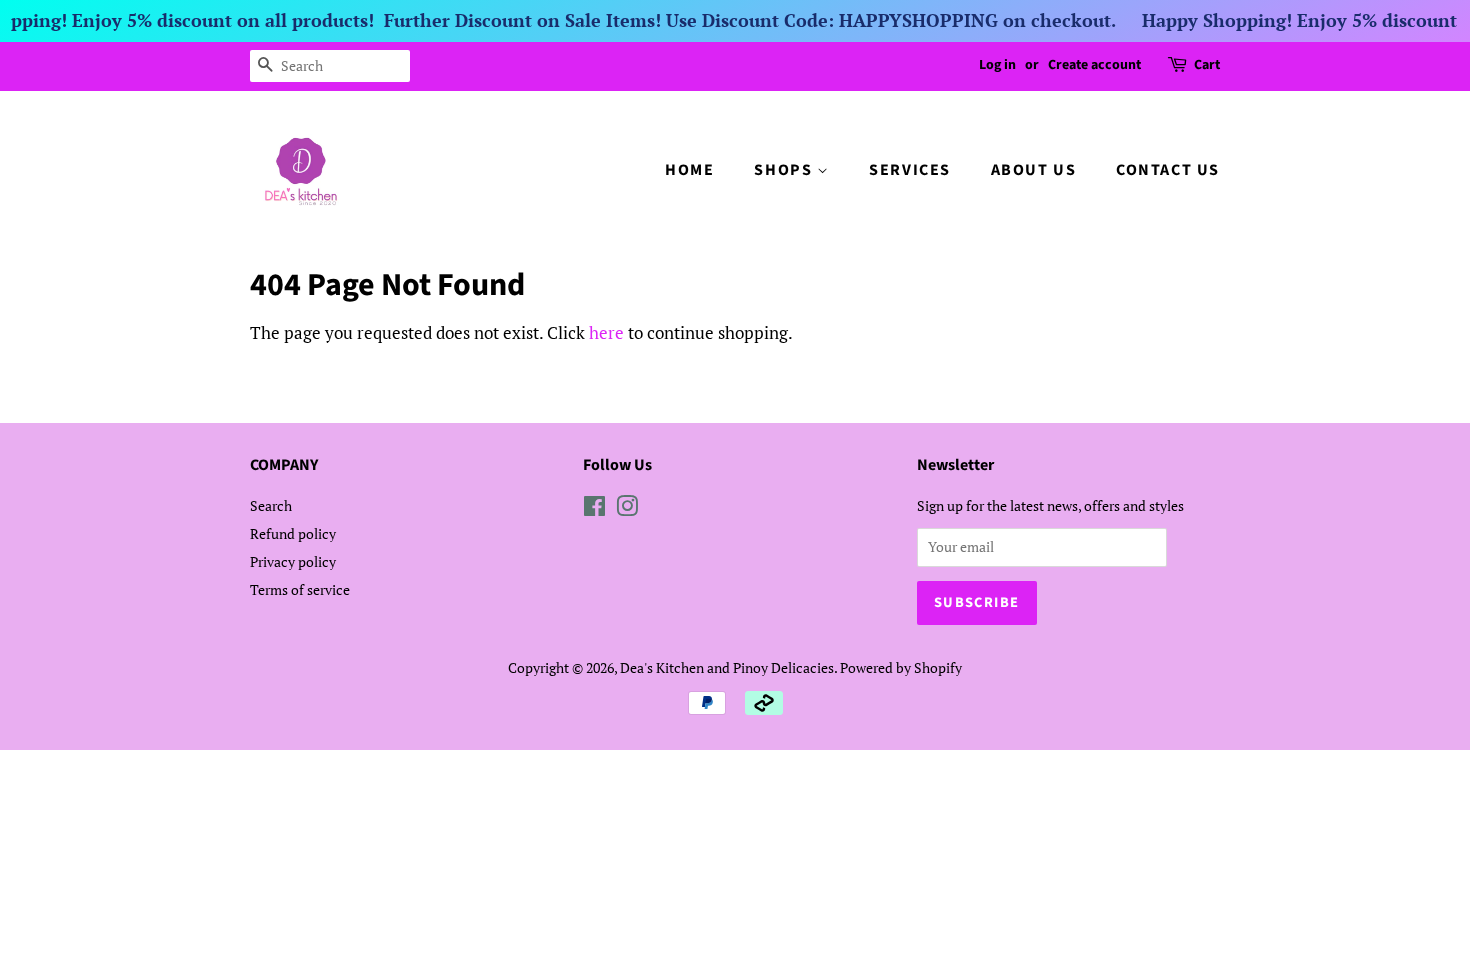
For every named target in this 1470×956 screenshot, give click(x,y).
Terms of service (300, 589)
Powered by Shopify (901, 667)
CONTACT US (1168, 170)
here (606, 332)
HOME (689, 170)
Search (271, 505)
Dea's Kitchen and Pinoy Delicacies (727, 667)
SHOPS (785, 170)
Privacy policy (293, 561)
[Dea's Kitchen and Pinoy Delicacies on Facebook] (594, 509)
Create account (1094, 65)
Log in (997, 65)
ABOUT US (1034, 170)
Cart (1207, 65)
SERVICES (910, 170)
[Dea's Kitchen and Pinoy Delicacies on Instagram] (627, 509)
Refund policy (293, 533)
